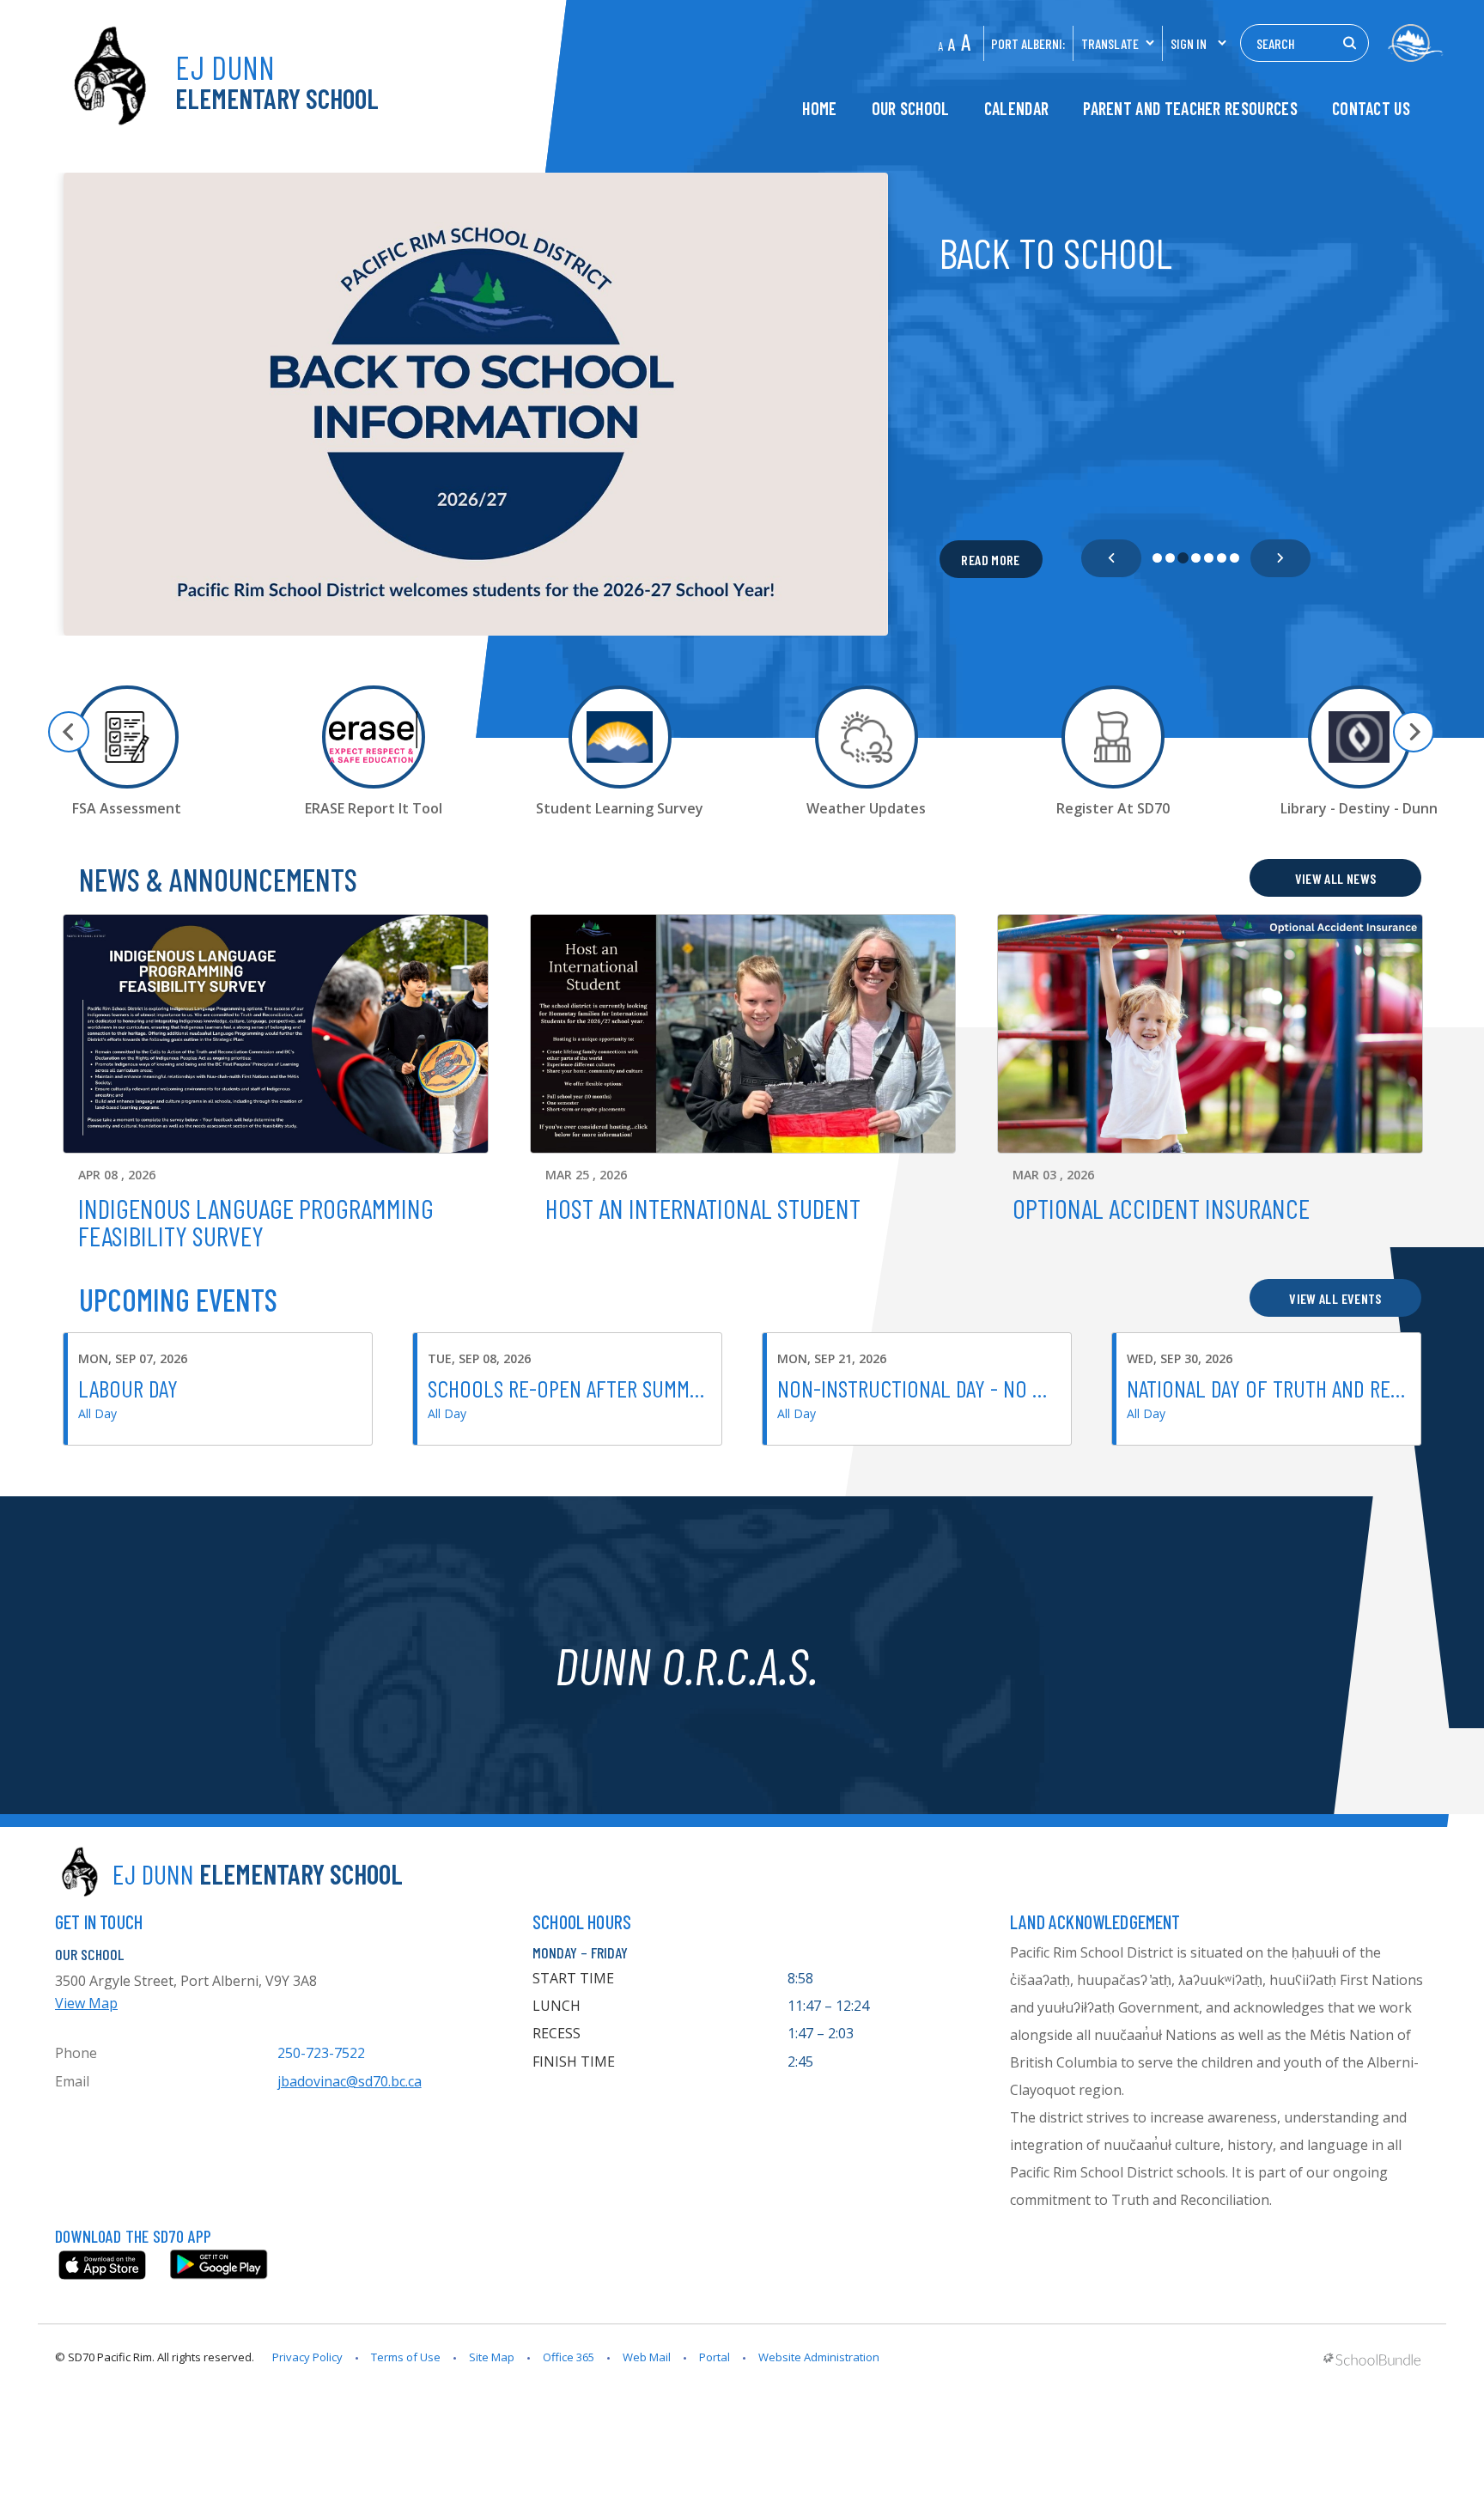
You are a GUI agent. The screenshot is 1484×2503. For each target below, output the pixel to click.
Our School (911, 109)
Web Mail (647, 2357)
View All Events (1335, 1298)
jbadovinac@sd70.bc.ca (350, 2081)
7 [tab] (1235, 558)
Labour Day (128, 1388)
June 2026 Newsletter (1111, 253)
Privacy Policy (307, 2357)
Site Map (492, 2357)
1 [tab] (1157, 558)
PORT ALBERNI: (1028, 43)
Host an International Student (703, 1208)
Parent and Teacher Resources (1190, 109)
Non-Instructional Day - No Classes (940, 1388)
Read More (980, 560)
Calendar (1016, 109)
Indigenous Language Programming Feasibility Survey (256, 1221)
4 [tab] (1196, 558)
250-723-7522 (321, 2053)
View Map (86, 2003)
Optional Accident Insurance (1161, 1208)
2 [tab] (1170, 558)
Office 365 (569, 2357)
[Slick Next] (1280, 558)
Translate (1110, 43)
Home (819, 109)
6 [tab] (1222, 558)
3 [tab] (1183, 558)
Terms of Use (406, 2357)
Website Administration (819, 2357)
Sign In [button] (1189, 43)
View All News (1336, 878)
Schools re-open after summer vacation (610, 1388)
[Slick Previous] (1111, 558)
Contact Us (1371, 109)
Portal (715, 2357)
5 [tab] (1209, 558)
